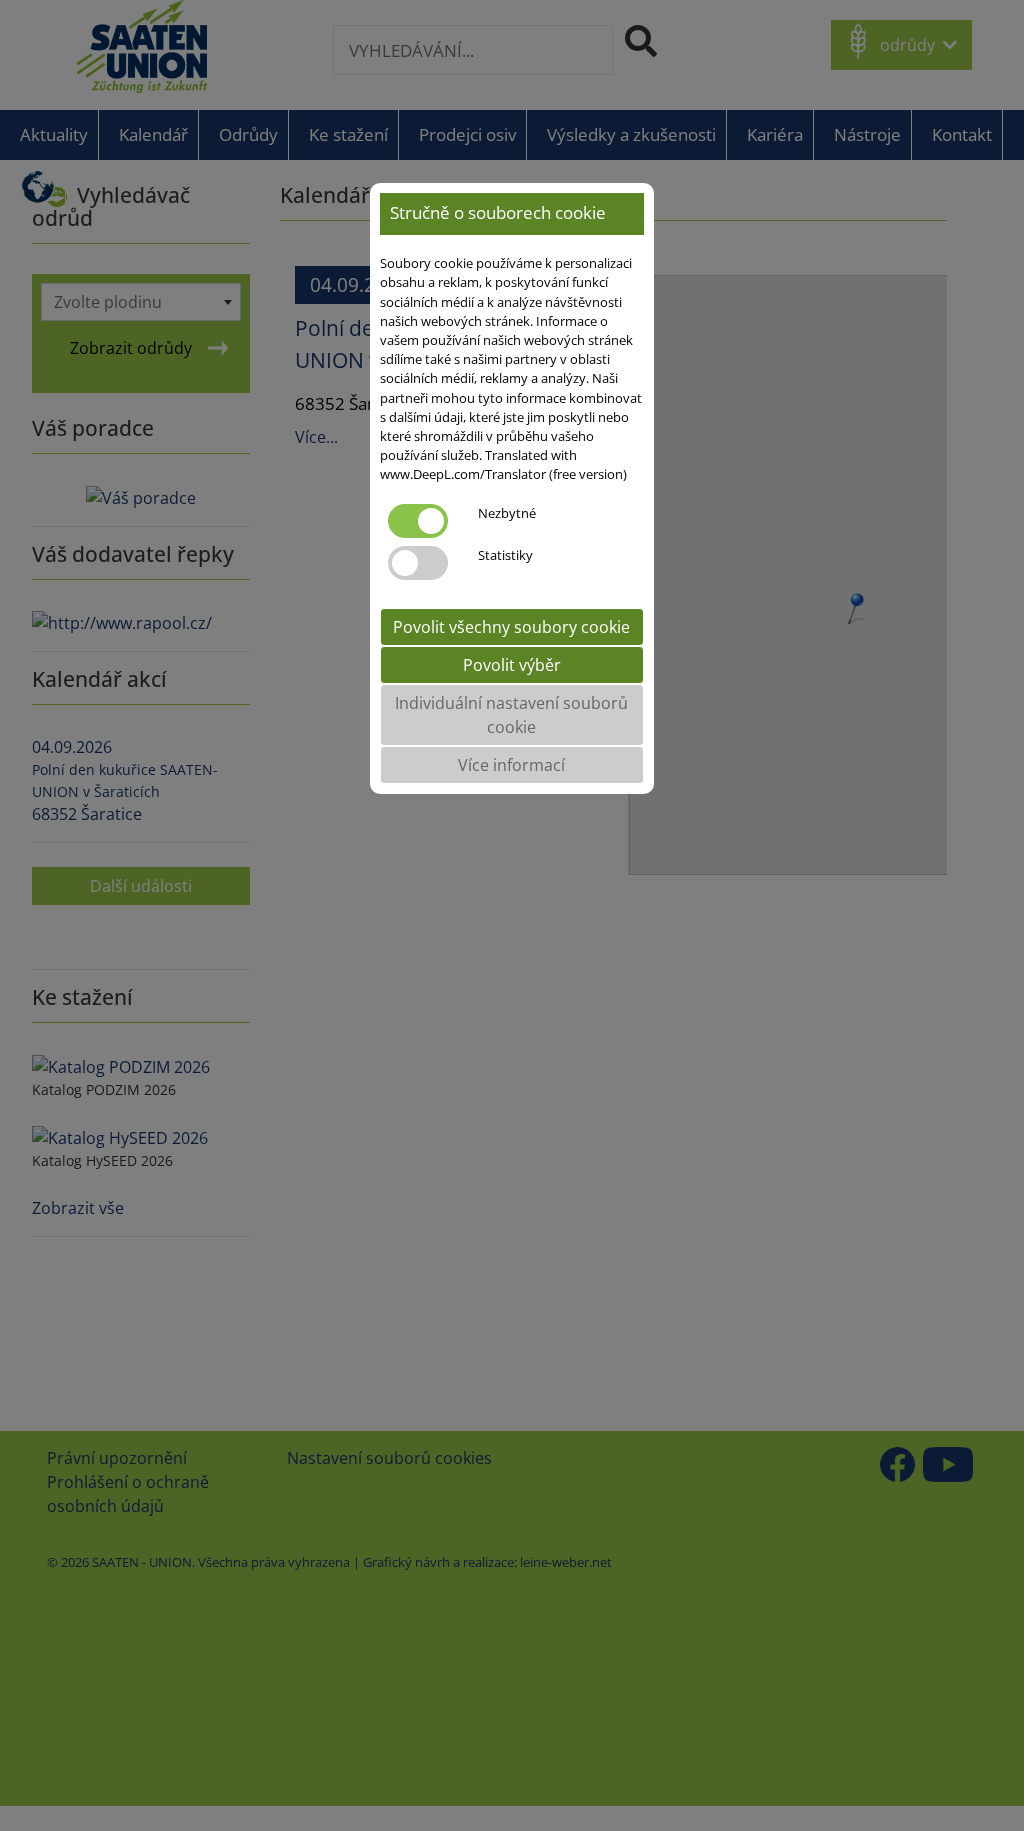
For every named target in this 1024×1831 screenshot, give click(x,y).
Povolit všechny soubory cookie (511, 627)
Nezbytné (507, 513)
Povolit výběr (512, 665)
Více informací (511, 765)
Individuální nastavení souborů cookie (511, 715)
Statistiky (505, 555)
